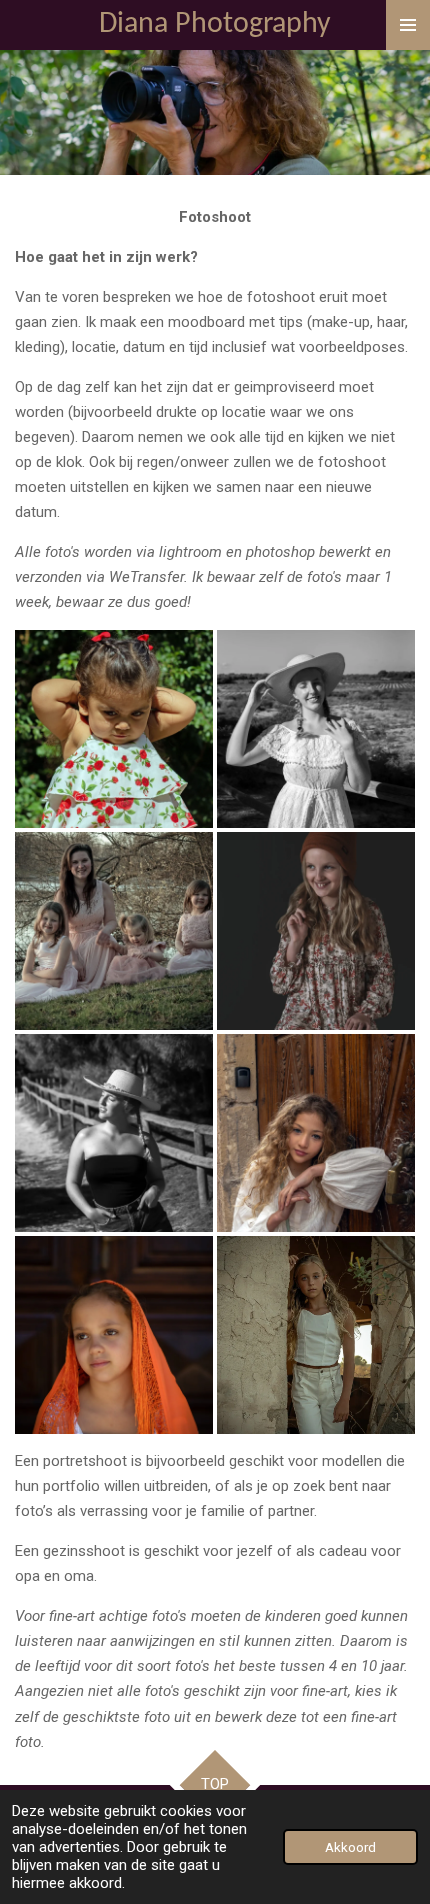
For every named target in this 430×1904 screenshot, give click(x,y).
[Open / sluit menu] (408, 25)
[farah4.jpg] (114, 729)
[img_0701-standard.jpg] (114, 1335)
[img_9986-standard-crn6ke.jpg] (316, 1133)
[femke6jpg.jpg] (316, 931)
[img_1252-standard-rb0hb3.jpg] (114, 1133)
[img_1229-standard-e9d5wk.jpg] (316, 729)
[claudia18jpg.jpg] (114, 931)
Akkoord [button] (350, 1847)
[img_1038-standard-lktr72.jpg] (316, 1335)
